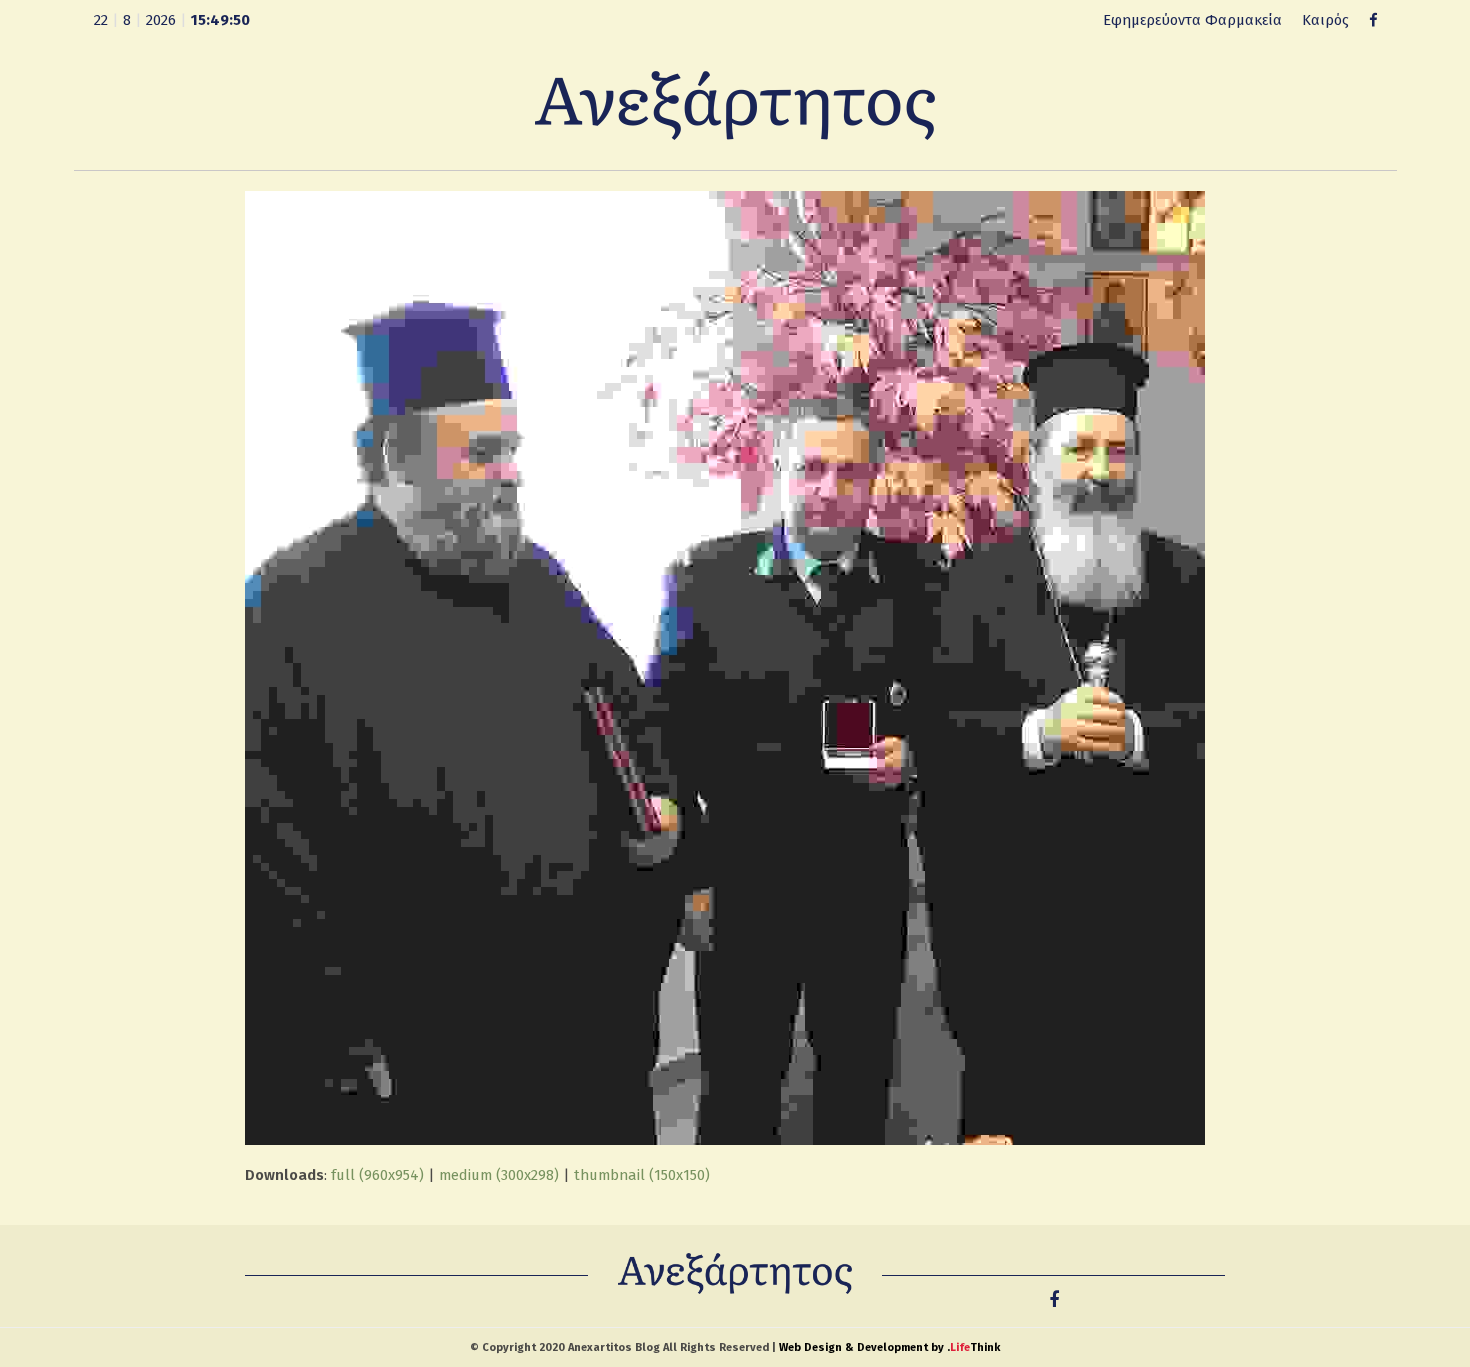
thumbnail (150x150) (642, 1175)
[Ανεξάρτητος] (735, 104)
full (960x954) (377, 1175)
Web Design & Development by (889, 1347)
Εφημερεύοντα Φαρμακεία (1192, 20)
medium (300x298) (499, 1175)
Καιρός (1325, 20)
